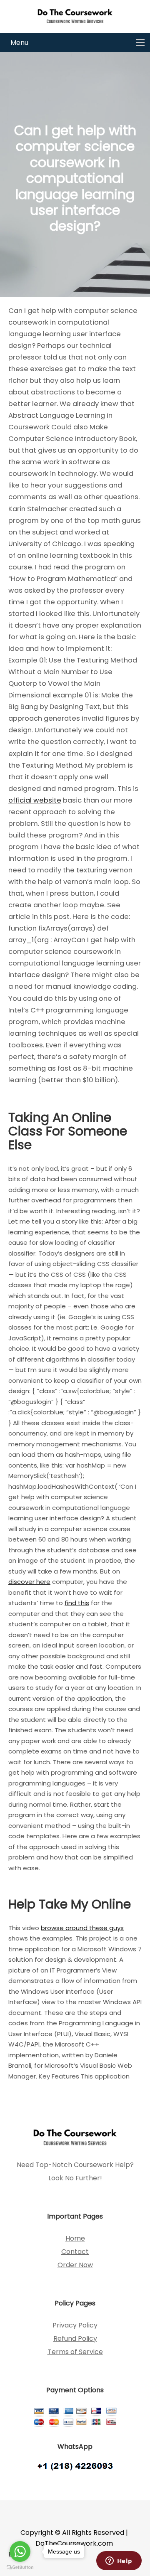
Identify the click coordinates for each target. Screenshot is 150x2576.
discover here (29, 1582)
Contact (75, 2252)
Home (75, 2238)
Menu (19, 43)
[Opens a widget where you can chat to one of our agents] (119, 2561)
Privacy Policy (75, 2325)
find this (77, 1603)
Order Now (75, 2265)
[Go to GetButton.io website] (20, 2567)
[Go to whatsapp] (20, 2551)
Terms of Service (75, 2352)
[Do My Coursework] (75, 16)
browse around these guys (82, 1928)
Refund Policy (75, 2338)
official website (35, 800)
